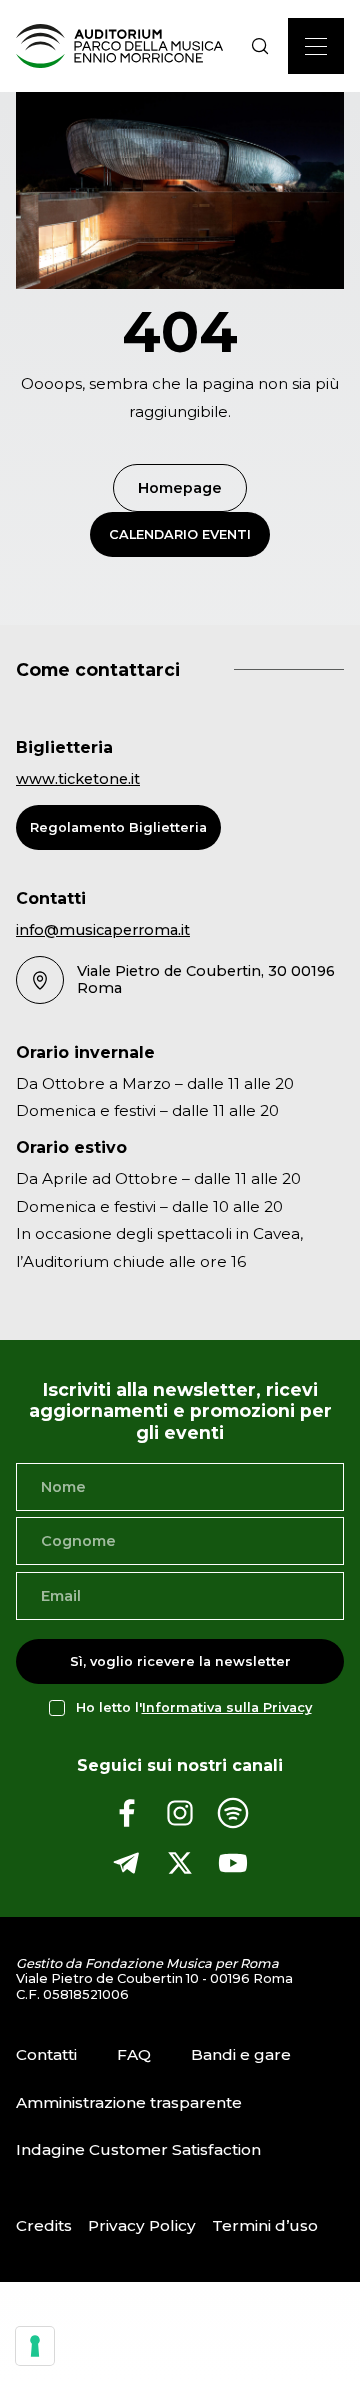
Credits (44, 2225)
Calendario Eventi (180, 534)
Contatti (46, 2054)
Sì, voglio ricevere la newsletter (180, 1661)
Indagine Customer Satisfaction (138, 2149)
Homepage (180, 488)
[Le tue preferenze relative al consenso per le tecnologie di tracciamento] (35, 2346)
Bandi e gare (241, 2054)
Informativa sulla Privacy (227, 1707)
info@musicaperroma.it (103, 930)
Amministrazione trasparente (129, 2102)
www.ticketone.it (78, 779)
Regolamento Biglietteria (118, 827)
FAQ (134, 2054)
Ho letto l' (194, 1707)
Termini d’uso (265, 2225)
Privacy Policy (142, 2225)
